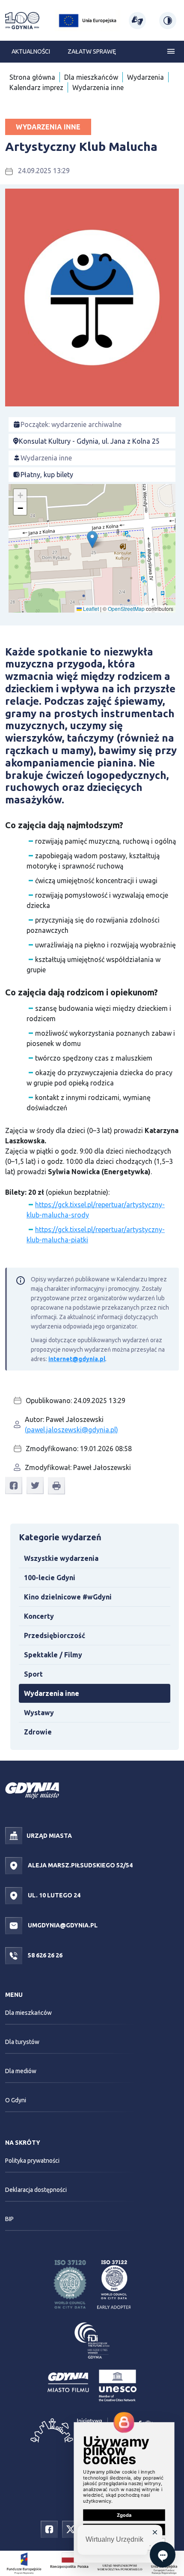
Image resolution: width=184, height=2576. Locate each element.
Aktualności (31, 51)
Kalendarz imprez (36, 87)
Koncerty (39, 1616)
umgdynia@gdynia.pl (62, 1925)
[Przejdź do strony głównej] (22, 21)
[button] (92, 540)
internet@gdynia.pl (77, 1359)
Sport (33, 1674)
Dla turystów (22, 2042)
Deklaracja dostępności (36, 2190)
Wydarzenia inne (98, 87)
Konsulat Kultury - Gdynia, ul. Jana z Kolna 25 (89, 441)
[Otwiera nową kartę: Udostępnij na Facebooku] (14, 1486)
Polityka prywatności (32, 2161)
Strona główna (32, 77)
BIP (9, 2219)
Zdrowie (38, 1732)
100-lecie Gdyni (50, 1578)
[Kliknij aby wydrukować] (56, 1486)
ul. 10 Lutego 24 (53, 1895)
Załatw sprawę (92, 51)
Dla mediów (21, 2071)
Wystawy (39, 1713)
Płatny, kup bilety (47, 475)
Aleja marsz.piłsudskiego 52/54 (80, 1865)
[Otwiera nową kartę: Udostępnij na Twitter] (35, 1486)
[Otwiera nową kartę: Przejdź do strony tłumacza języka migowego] (137, 21)
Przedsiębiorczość (55, 1635)
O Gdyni (16, 2100)
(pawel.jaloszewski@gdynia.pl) (71, 1430)
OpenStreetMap (126, 609)
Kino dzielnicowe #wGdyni (68, 1597)
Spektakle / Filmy (53, 1655)
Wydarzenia (145, 77)
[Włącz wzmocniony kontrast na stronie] (168, 21)
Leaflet (90, 609)
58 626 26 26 (45, 1955)
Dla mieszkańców (91, 77)
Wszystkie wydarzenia (61, 1558)
